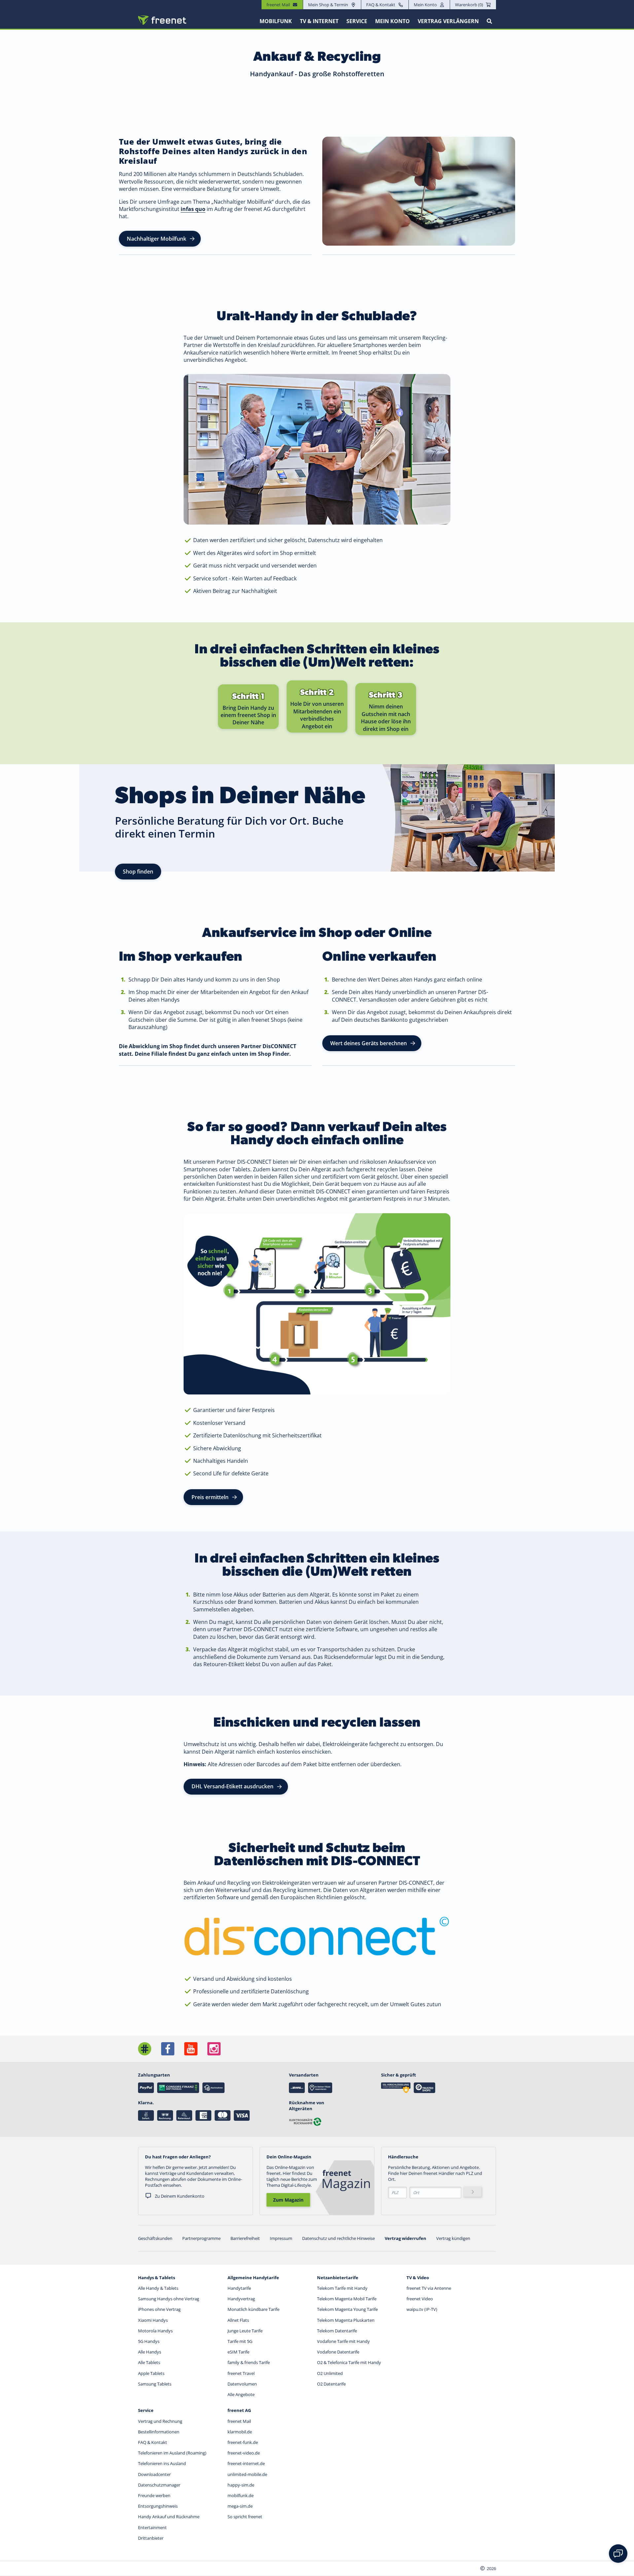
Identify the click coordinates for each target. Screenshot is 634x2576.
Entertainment (152, 2527)
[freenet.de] (162, 20)
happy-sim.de (241, 2485)
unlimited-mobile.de (247, 2474)
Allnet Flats (238, 2320)
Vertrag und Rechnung (160, 2421)
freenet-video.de (244, 2453)
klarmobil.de (240, 2432)
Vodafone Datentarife (338, 2352)
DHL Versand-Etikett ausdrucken (232, 1786)
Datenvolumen (242, 2384)
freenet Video (420, 2299)
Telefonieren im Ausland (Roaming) (172, 2453)
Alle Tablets (149, 2362)
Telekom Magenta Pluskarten (346, 2320)
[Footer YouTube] (191, 2049)
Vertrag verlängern (448, 21)
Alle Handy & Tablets (158, 2288)
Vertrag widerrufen (405, 2238)
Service (357, 21)
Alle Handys (150, 2352)
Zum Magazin (288, 2200)
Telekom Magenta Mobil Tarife (347, 2299)
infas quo (193, 209)
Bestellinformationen (159, 2432)
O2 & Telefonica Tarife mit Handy (349, 2362)
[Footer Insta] (214, 2049)
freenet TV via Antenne (429, 2288)
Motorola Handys (155, 2331)
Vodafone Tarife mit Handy (343, 2341)
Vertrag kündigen (453, 2238)
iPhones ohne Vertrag (159, 2309)
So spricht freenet (245, 2517)
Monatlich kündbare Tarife (253, 2309)
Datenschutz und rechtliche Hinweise (338, 2238)
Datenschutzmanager (159, 2485)
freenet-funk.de (243, 2442)
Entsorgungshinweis (158, 2506)
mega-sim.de (240, 2506)
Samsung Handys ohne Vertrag (169, 2299)
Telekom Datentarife (337, 2331)
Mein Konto (425, 5)
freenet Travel (241, 2373)
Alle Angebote (241, 2394)
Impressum (281, 2238)
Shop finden (138, 872)
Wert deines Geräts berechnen (369, 1043)
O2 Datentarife (331, 2384)
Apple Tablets (151, 2373)
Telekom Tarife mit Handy (342, 2288)
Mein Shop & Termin (328, 5)
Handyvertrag (241, 2299)
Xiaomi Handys (153, 2320)
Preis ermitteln (210, 1497)
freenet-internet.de (246, 2463)
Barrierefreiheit (245, 2238)
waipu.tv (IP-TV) (422, 2309)
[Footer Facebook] (168, 2049)
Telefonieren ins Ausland (162, 2463)
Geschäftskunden (155, 2238)
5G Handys (149, 2341)
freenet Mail (239, 2421)
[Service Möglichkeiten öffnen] (618, 2554)
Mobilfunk (276, 21)
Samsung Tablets (155, 2384)
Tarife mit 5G (240, 2341)
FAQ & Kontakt (381, 5)
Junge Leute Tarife (245, 2331)
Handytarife (239, 2288)
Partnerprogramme (201, 2238)
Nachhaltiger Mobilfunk (157, 239)
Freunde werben (154, 2495)
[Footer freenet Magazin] (145, 2049)
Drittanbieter (151, 2538)
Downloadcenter (154, 2474)
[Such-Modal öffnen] (489, 21)
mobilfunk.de (241, 2495)
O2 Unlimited (330, 2373)
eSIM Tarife (238, 2352)
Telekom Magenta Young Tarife (347, 2309)
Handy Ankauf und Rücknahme (169, 2517)
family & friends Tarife (249, 2362)
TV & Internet (319, 21)
